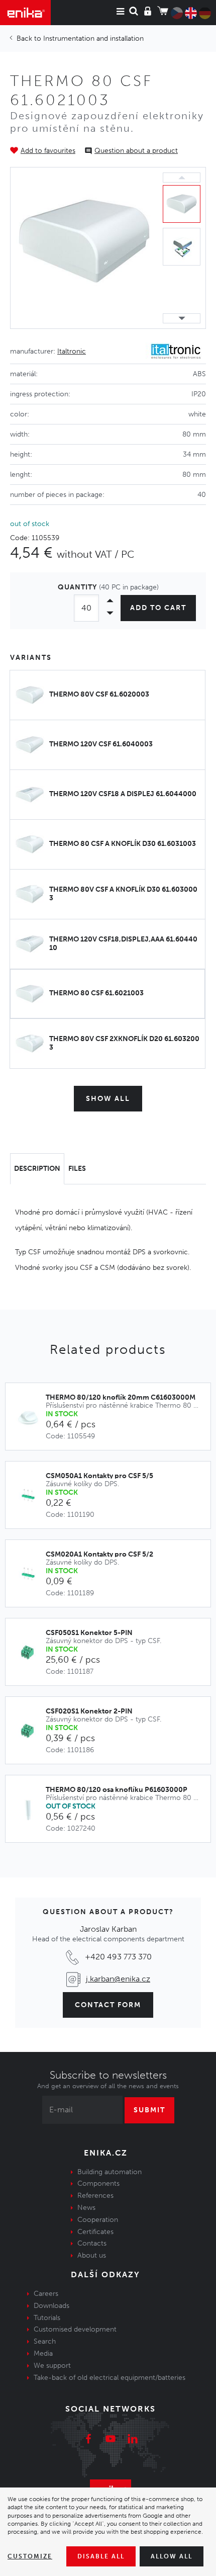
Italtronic (72, 351)
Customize (30, 2556)
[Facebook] (88, 2440)
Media (43, 2353)
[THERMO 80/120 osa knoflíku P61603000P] (31, 1810)
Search (45, 2341)
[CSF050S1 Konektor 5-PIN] (31, 1653)
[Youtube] (111, 2440)
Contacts (92, 2243)
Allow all (172, 2556)
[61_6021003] (84, 248)
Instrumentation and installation (93, 38)
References (95, 2196)
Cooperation (98, 2220)
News (86, 2208)
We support (52, 2366)
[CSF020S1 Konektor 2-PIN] (31, 1732)
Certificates (95, 2232)
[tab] (37, 1169)
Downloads (51, 2306)
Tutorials (47, 2318)
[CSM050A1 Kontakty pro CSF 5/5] (31, 1496)
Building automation (110, 2172)
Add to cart (158, 608)
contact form (108, 2005)
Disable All (101, 2556)
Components (98, 2183)
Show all (108, 1099)
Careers (46, 2294)
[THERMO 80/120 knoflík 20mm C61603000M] (31, 1418)
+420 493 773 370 (118, 1957)
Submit (149, 2110)
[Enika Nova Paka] (25, 13)
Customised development (75, 2329)
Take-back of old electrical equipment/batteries (110, 2378)
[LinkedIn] (133, 2440)
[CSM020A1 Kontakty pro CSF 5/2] (31, 1575)
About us (92, 2255)
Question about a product (136, 151)
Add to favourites (48, 151)
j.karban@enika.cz (118, 1979)
